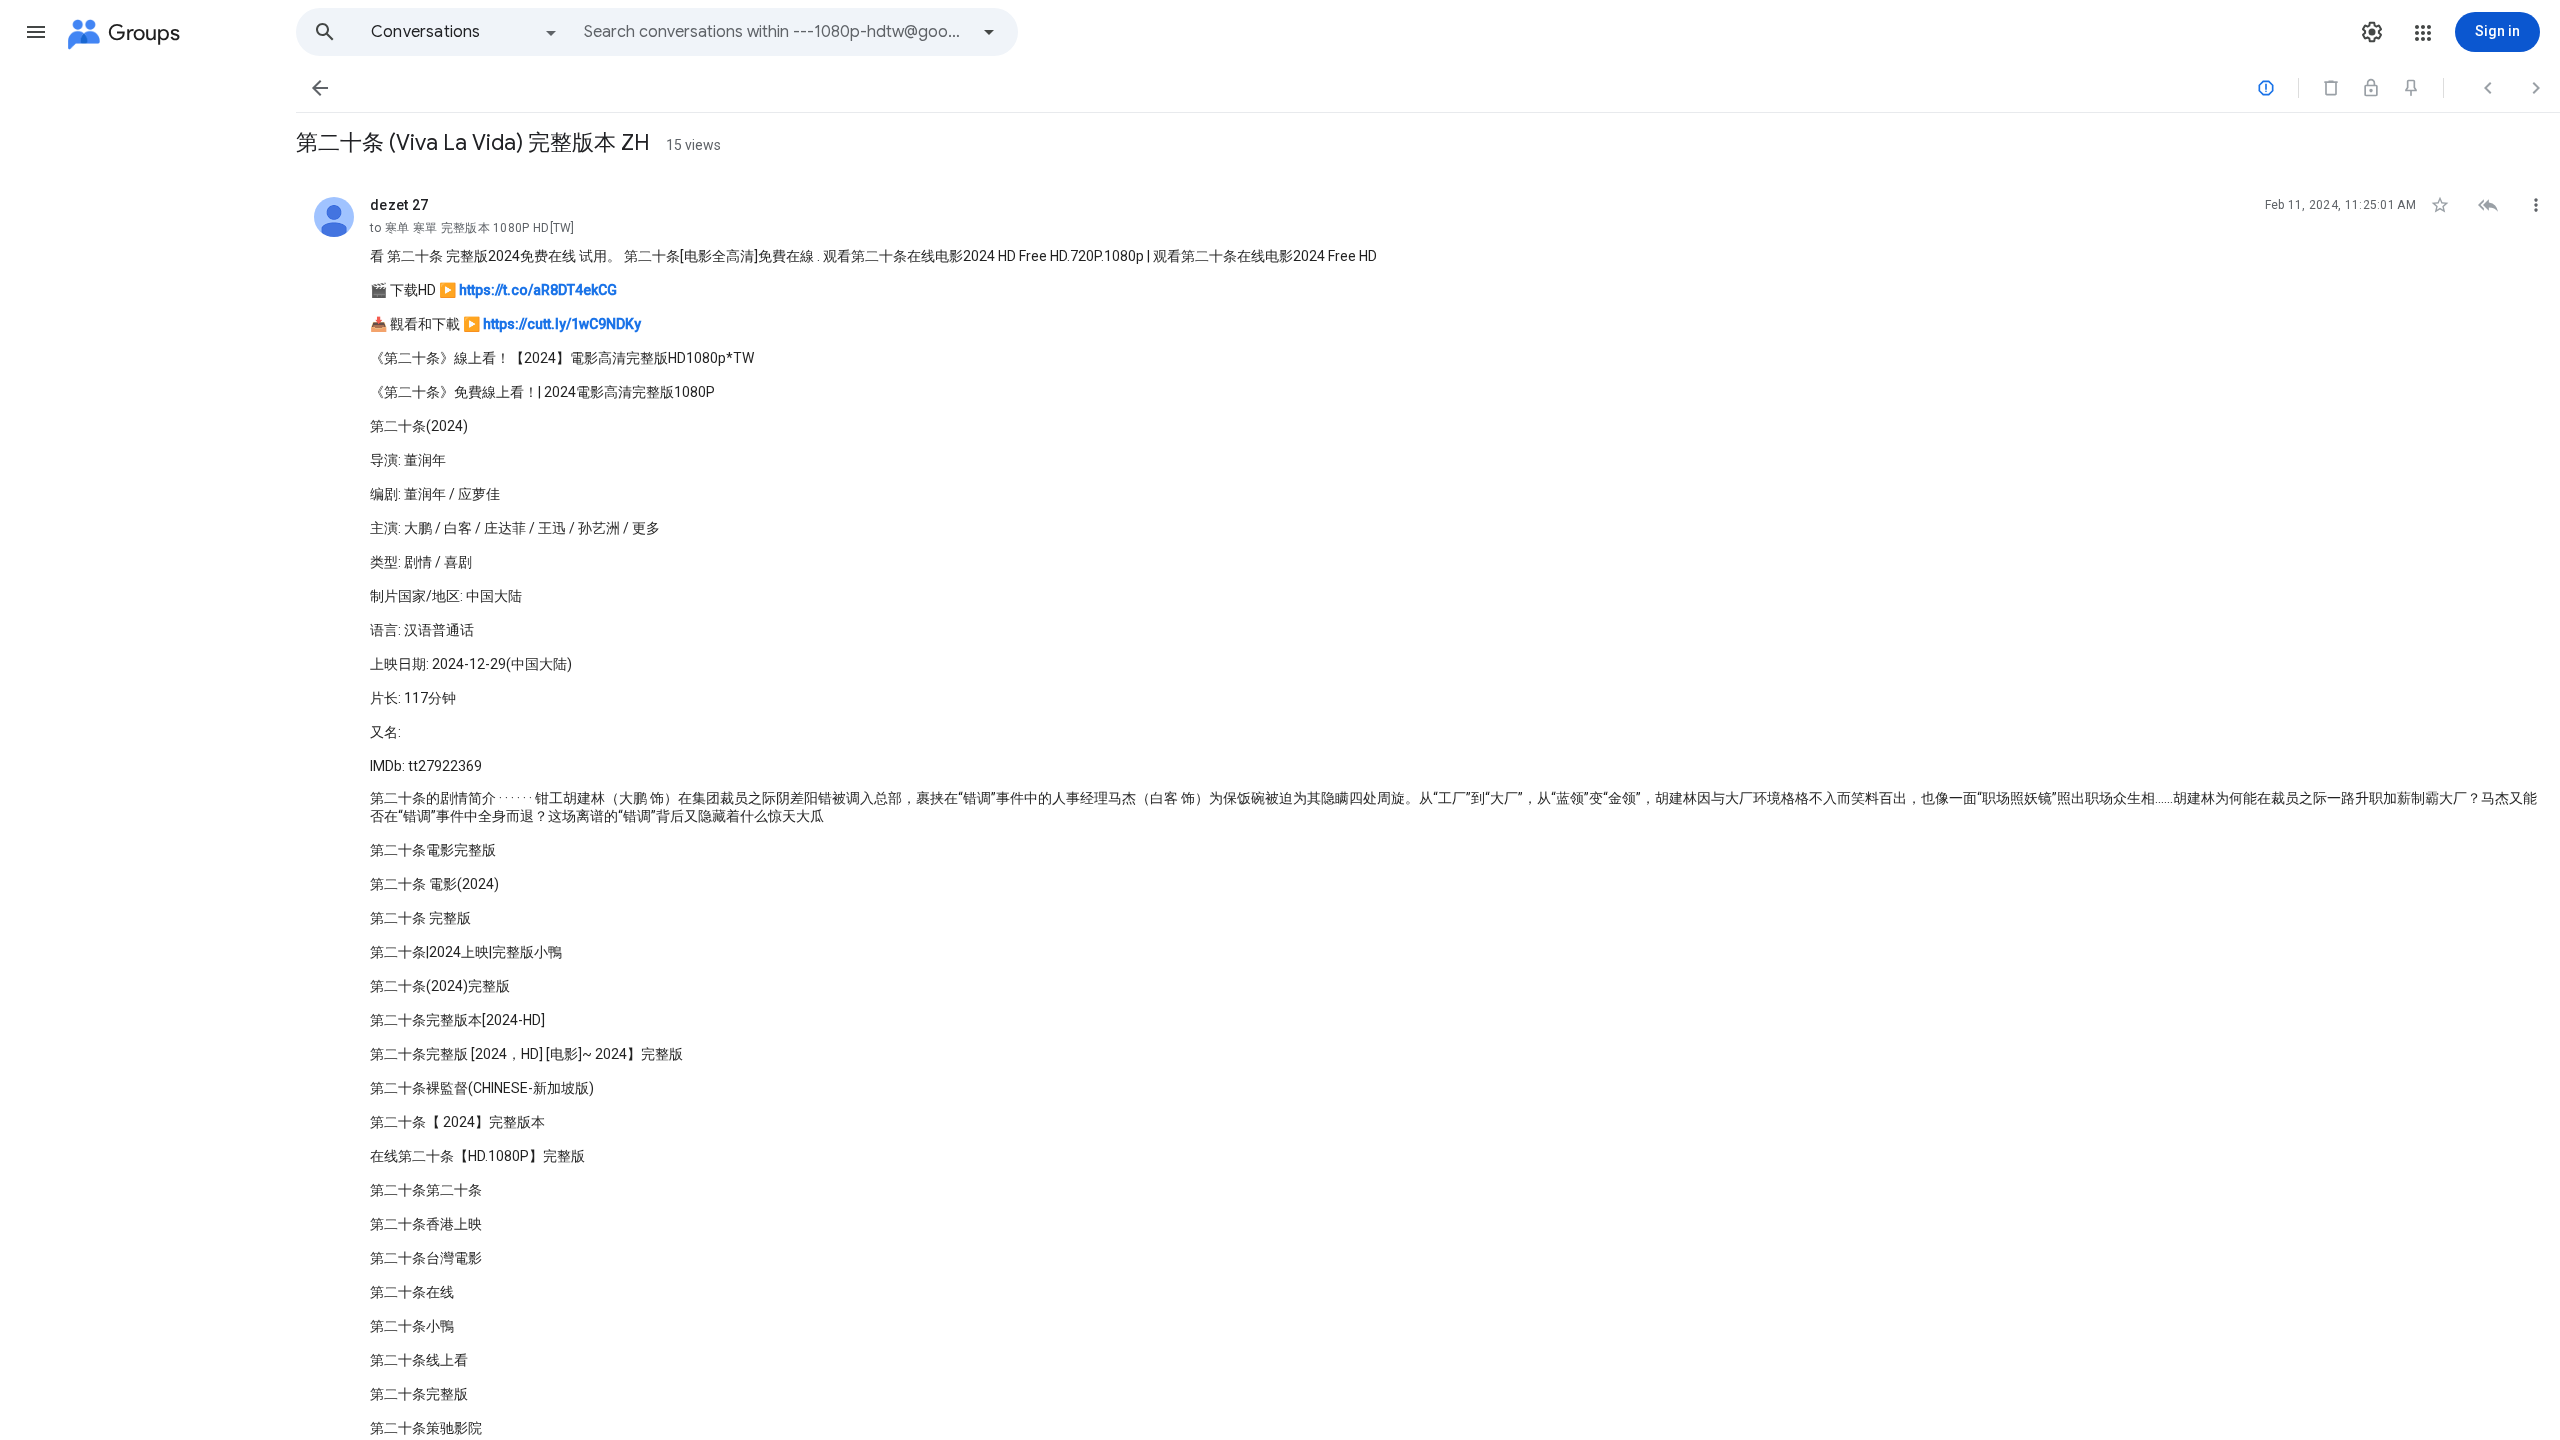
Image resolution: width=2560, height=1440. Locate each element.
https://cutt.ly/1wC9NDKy (562, 324)
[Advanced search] (989, 32)
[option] (465, 32)
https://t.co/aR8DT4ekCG (538, 290)
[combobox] (776, 32)
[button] (36, 32)
